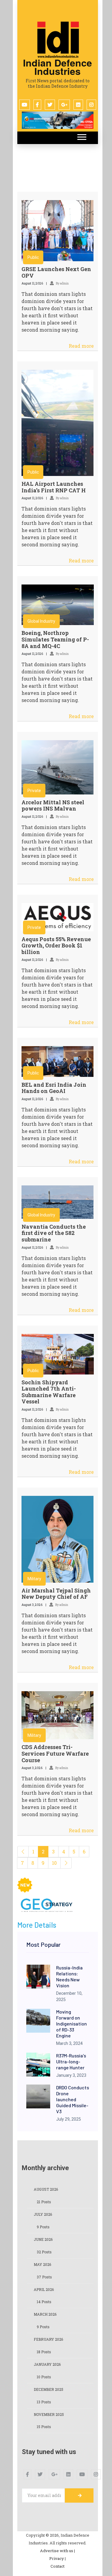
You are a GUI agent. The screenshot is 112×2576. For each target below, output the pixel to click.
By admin (62, 283)
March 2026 (45, 2314)
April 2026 (44, 2289)
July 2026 (43, 2214)
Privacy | (57, 2558)
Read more (81, 346)
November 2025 (49, 2414)
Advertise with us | (57, 2551)
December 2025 (49, 2389)
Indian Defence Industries (57, 67)
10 (54, 1863)
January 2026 (47, 2364)
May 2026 (42, 2264)
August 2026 (46, 2189)
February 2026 (48, 2339)
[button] (81, 136)
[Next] (66, 1863)
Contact (57, 2566)
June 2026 (43, 2239)
